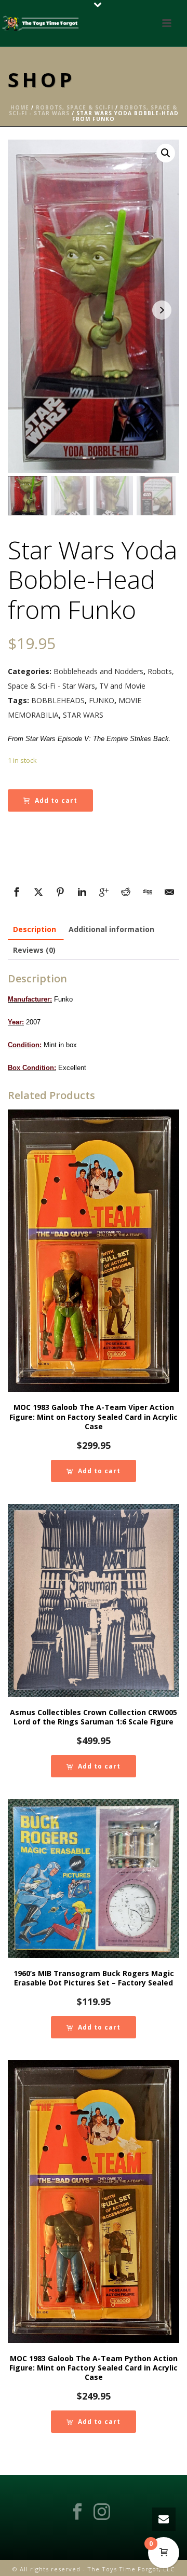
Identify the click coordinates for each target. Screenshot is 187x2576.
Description (35, 929)
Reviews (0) (34, 950)
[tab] (35, 929)
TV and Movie (122, 686)
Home (20, 107)
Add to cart (56, 800)
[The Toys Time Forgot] (42, 23)
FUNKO (102, 700)
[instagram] (102, 2512)
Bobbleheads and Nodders (98, 671)
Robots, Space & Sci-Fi (75, 107)
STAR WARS (83, 715)
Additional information (111, 929)
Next (162, 310)
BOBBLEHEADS (58, 700)
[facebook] (77, 2512)
